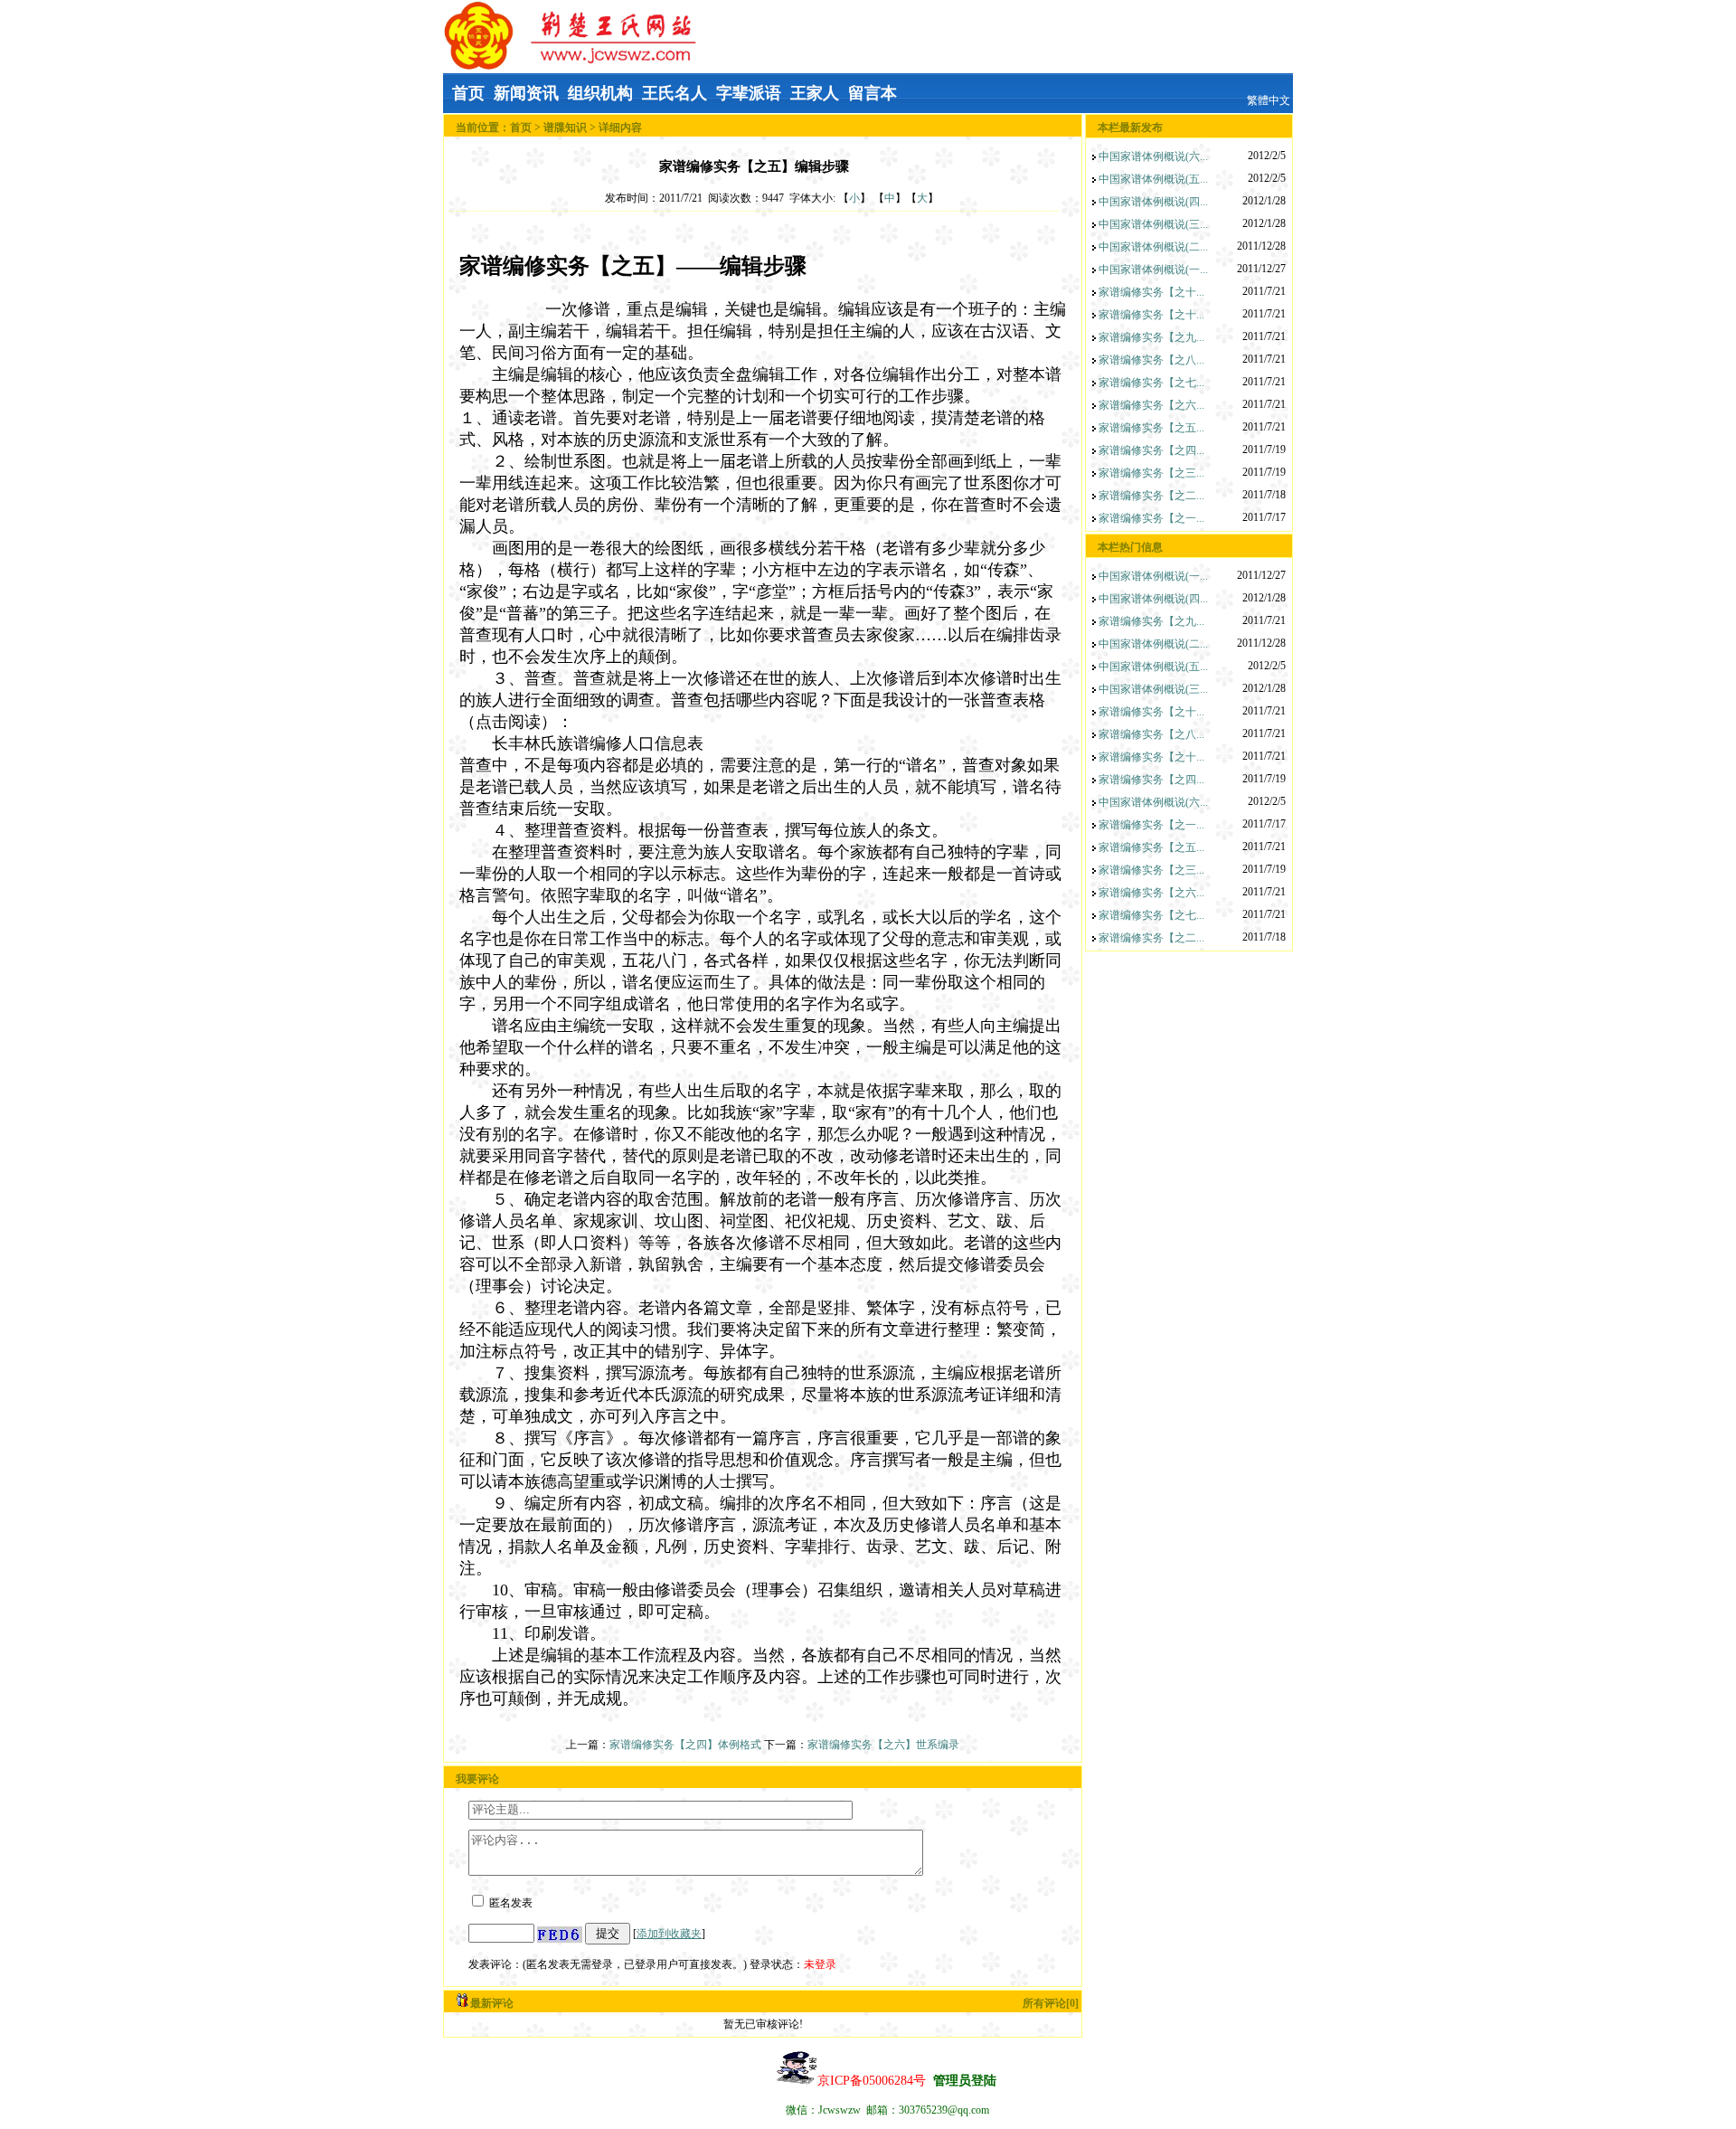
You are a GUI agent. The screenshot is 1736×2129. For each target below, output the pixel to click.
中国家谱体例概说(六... (1153, 156)
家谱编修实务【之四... (1151, 450)
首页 (468, 93)
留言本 (873, 93)
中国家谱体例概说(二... (1153, 247)
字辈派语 (749, 93)
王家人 (815, 93)
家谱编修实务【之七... (1151, 383)
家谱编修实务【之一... (1151, 518)
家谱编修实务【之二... (1151, 496)
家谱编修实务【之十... (1151, 292)
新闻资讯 (526, 93)
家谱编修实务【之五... (1151, 428)
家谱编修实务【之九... (1151, 337)
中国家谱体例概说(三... (1153, 224)
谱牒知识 (565, 128)
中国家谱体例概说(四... (1153, 202)
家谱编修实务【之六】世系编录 (883, 1745)
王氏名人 (675, 93)
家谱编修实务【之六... (1151, 405)
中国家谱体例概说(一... (1153, 270)
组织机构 (600, 93)
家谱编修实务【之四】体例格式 (687, 1745)
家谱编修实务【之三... (1151, 473)
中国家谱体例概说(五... (1153, 179)
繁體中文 (1269, 100)
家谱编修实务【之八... (1151, 360)
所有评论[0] (1051, 2003)
